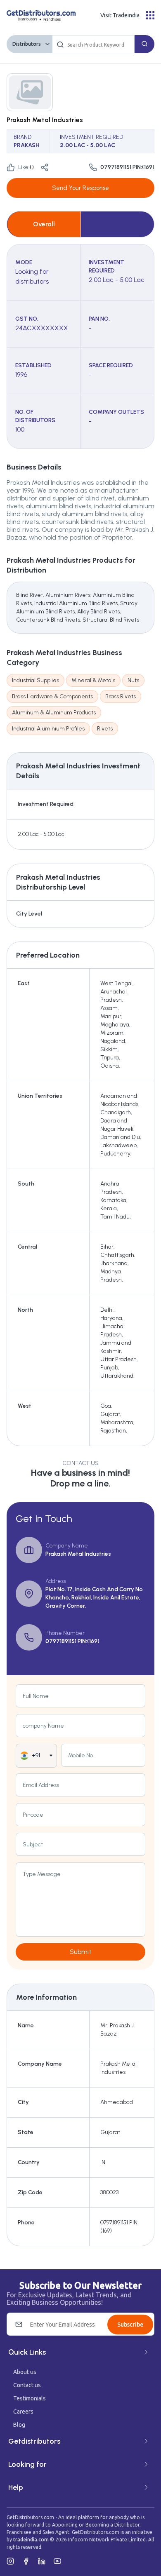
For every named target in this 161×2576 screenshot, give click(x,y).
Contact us (27, 2385)
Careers (23, 2412)
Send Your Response (80, 188)
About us (25, 2372)
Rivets (105, 729)
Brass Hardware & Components (52, 696)
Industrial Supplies (36, 680)
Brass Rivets (121, 696)
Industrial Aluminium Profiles (48, 729)
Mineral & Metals (93, 680)
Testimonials (30, 2398)
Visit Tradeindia (120, 15)
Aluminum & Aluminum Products (54, 713)
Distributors (27, 44)
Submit (80, 1952)
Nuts (133, 680)
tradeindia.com (31, 2540)
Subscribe (130, 2325)
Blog (19, 2425)
